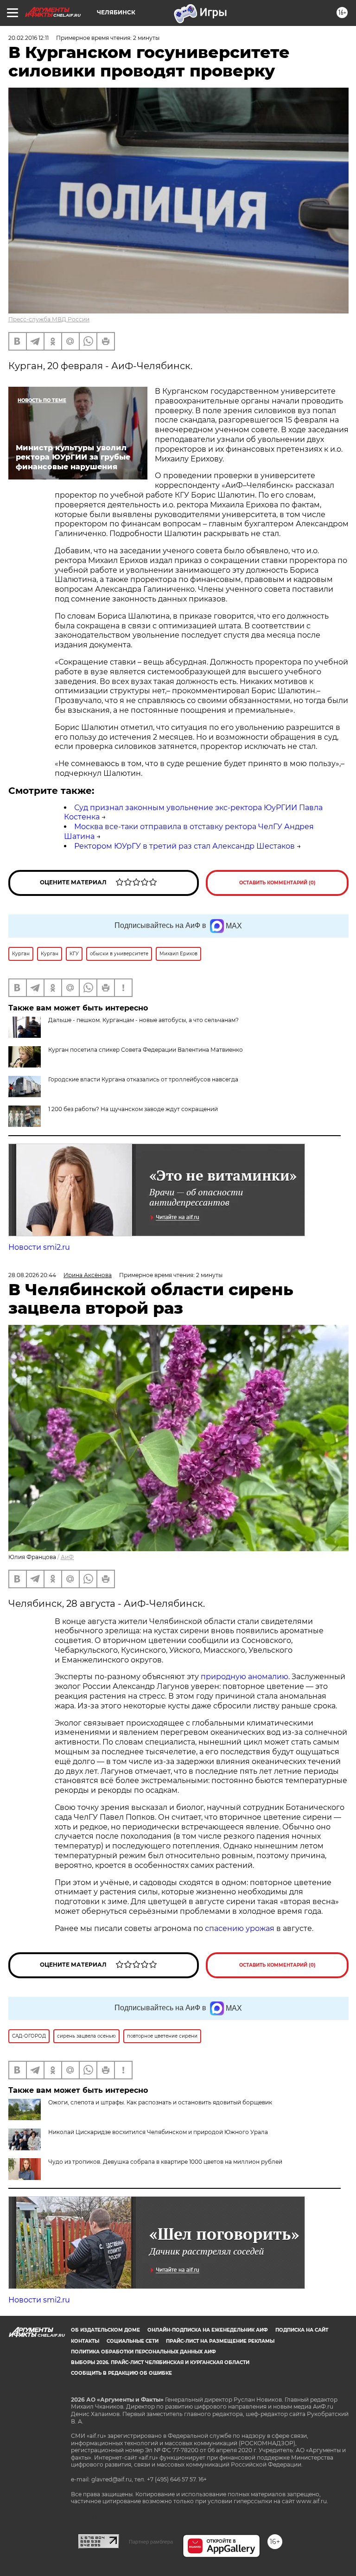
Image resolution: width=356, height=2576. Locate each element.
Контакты (85, 2341)
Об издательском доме (105, 2330)
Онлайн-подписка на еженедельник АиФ (208, 2330)
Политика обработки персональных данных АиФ (143, 2352)
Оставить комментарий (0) (277, 883)
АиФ (67, 1557)
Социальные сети (133, 2341)
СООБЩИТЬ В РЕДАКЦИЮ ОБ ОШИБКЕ (121, 2373)
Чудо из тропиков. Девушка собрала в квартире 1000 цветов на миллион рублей (165, 2162)
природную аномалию (245, 1677)
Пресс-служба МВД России (49, 319)
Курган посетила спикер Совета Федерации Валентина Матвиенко (146, 1050)
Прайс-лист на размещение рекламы (220, 2341)
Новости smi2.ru (39, 1247)
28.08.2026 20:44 (32, 1275)
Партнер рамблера (151, 2542)
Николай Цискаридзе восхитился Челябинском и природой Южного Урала (158, 2132)
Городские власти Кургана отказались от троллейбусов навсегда (143, 1079)
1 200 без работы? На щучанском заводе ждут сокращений (133, 1109)
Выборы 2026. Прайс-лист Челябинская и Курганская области (160, 2362)
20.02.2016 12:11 (29, 38)
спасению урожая (240, 1928)
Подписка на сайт (302, 2330)
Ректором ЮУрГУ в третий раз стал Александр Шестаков (184, 846)
